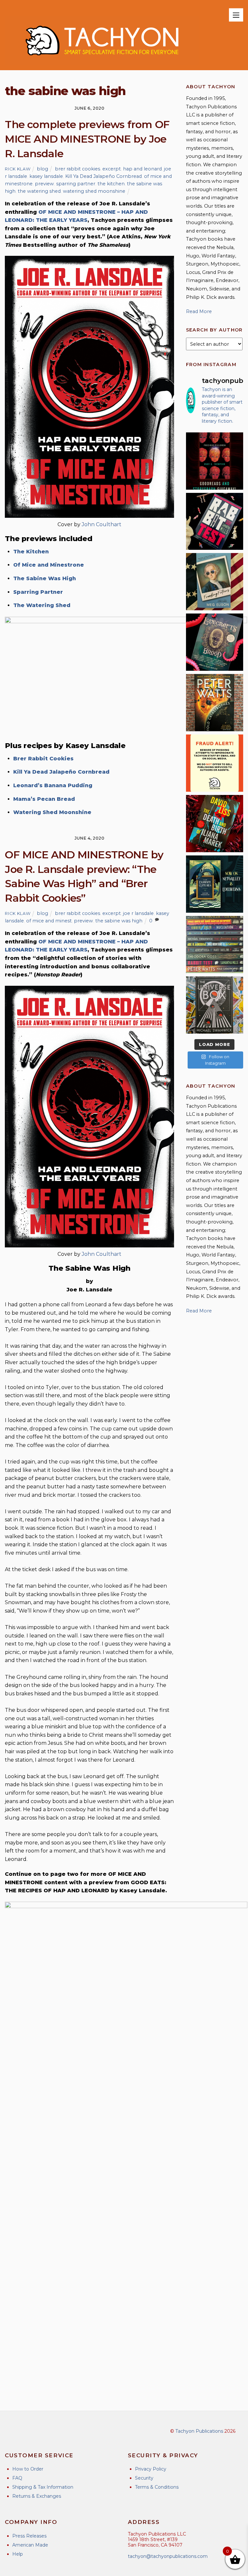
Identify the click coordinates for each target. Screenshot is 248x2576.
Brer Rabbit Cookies (43, 759)
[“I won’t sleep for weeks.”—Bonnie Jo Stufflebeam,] (215, 642)
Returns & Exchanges (37, 2496)
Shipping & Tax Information (43, 2487)
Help (18, 2554)
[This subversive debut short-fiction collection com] (215, 522)
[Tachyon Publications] (102, 62)
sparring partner (76, 184)
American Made (30, 2545)
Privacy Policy (151, 2469)
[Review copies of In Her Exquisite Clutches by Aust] (215, 884)
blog (42, 169)
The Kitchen (31, 552)
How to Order (28, 2469)
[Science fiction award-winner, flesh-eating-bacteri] (215, 703)
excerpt (112, 169)
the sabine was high (119, 921)
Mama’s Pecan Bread (44, 799)
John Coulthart (102, 524)
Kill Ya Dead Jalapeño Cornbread (103, 176)
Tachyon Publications (199, 2431)
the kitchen (111, 184)
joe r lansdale (138, 913)
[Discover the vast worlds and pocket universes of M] (215, 1005)
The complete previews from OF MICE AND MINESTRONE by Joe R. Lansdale (87, 139)
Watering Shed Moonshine (52, 812)
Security (144, 2478)
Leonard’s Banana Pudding (53, 785)
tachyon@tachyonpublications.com (168, 2556)
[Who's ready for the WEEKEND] (215, 945)
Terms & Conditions (157, 2487)
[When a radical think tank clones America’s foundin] (215, 582)
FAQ (17, 2478)
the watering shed (39, 191)
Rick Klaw (18, 169)
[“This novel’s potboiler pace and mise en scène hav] (215, 824)
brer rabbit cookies (77, 169)
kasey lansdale (46, 176)
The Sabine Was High (45, 578)
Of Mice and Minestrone (49, 565)
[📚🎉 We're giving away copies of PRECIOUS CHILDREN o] (215, 461)
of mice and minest (49, 921)
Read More (199, 311)
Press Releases (29, 2536)
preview (44, 184)
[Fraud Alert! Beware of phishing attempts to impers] (215, 763)
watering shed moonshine (94, 191)
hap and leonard (142, 169)
